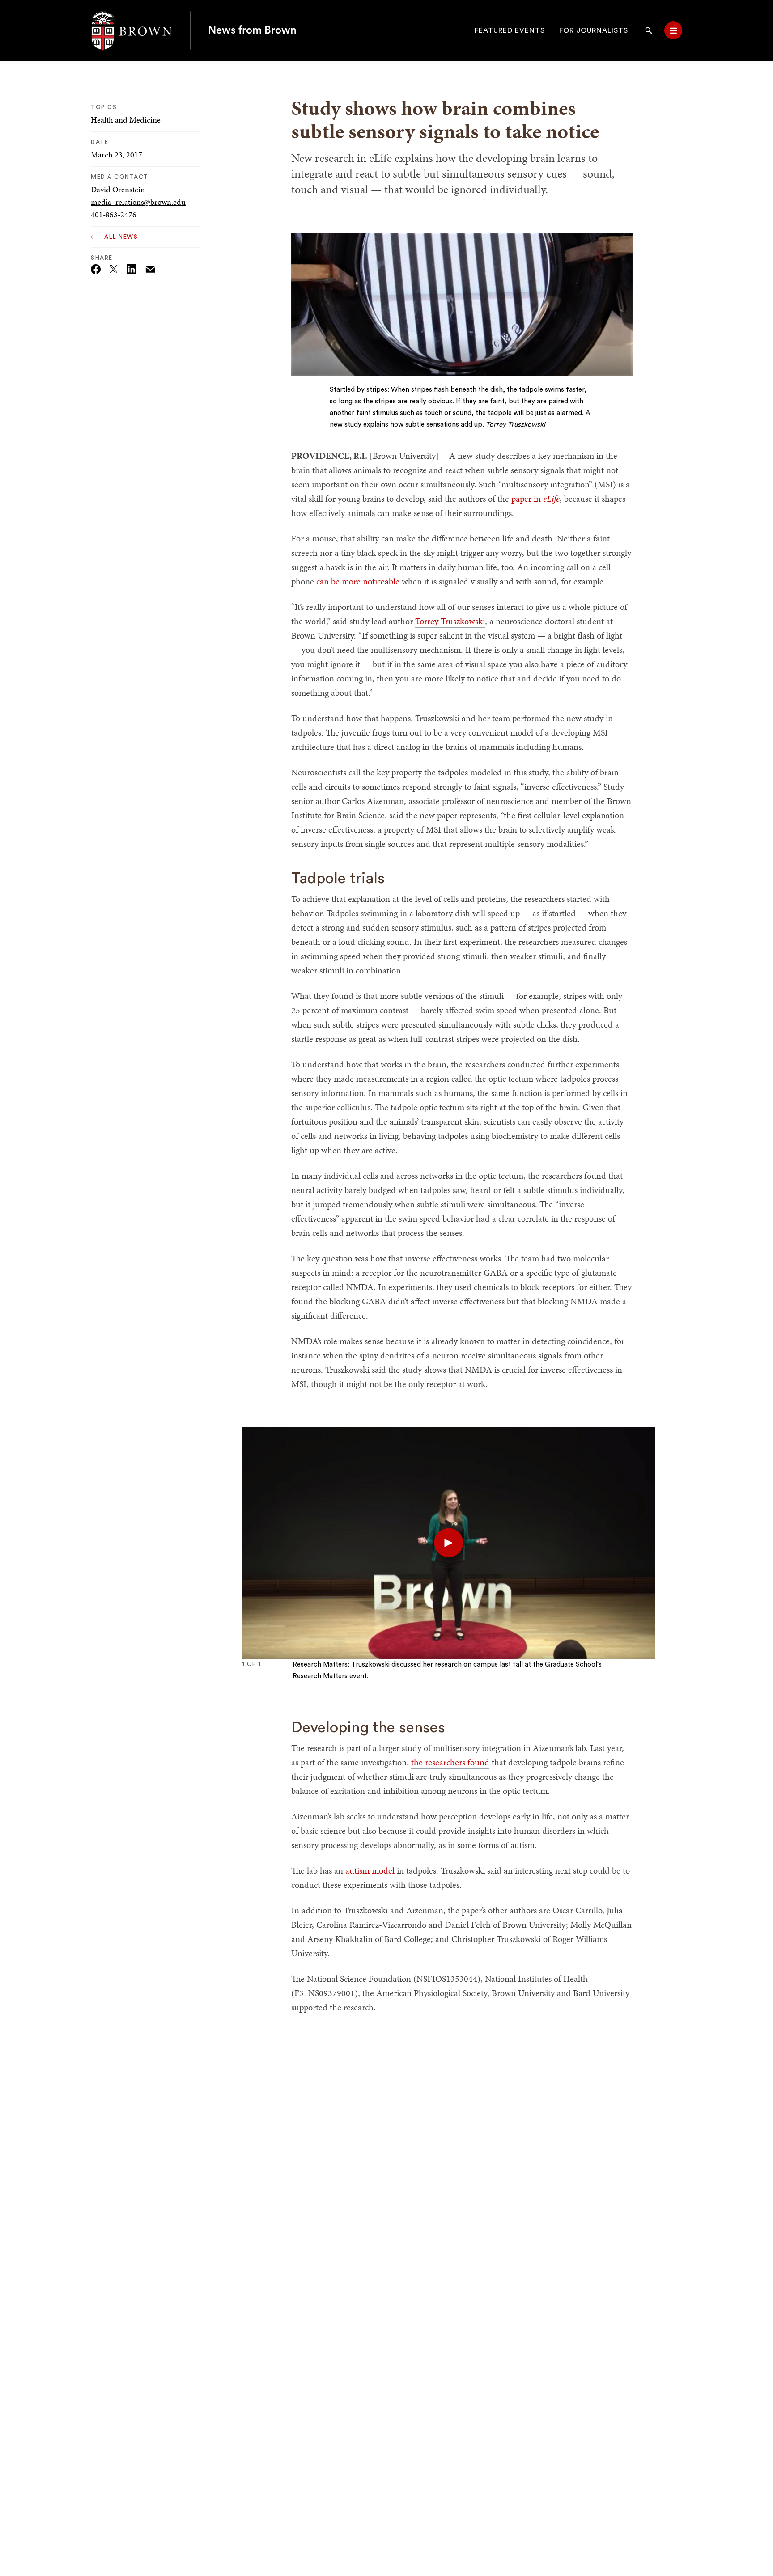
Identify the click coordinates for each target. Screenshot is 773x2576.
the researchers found (450, 1762)
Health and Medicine (126, 120)
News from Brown (252, 30)
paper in (535, 499)
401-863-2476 (114, 214)
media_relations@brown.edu (138, 202)
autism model (370, 1870)
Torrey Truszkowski (450, 621)
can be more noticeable (358, 581)
